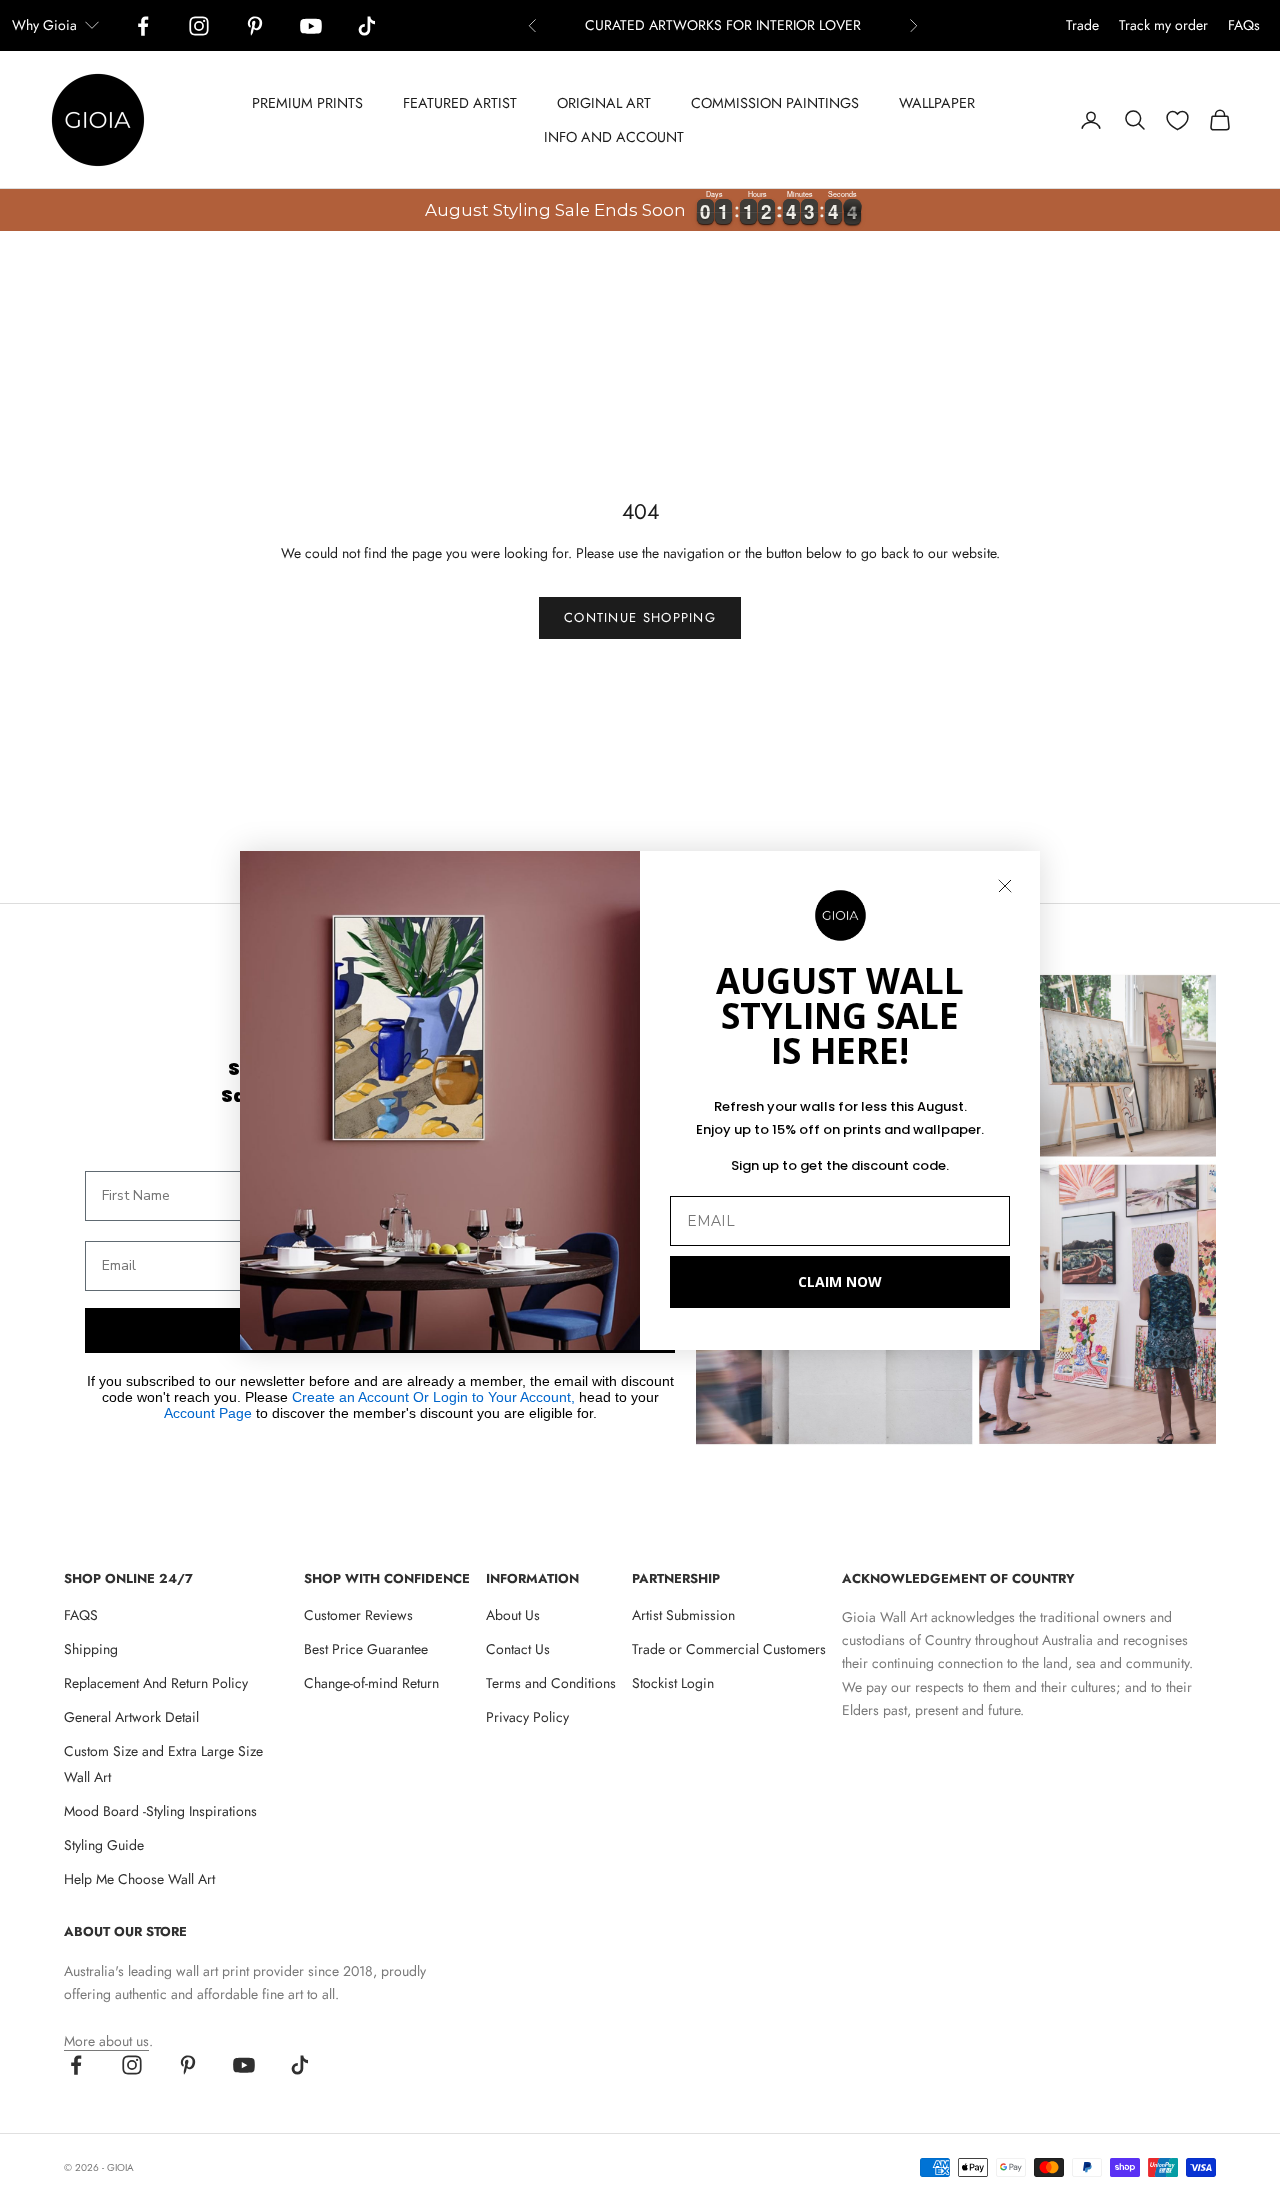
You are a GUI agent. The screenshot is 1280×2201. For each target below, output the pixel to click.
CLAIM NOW (840, 1281)
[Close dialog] (1005, 886)
